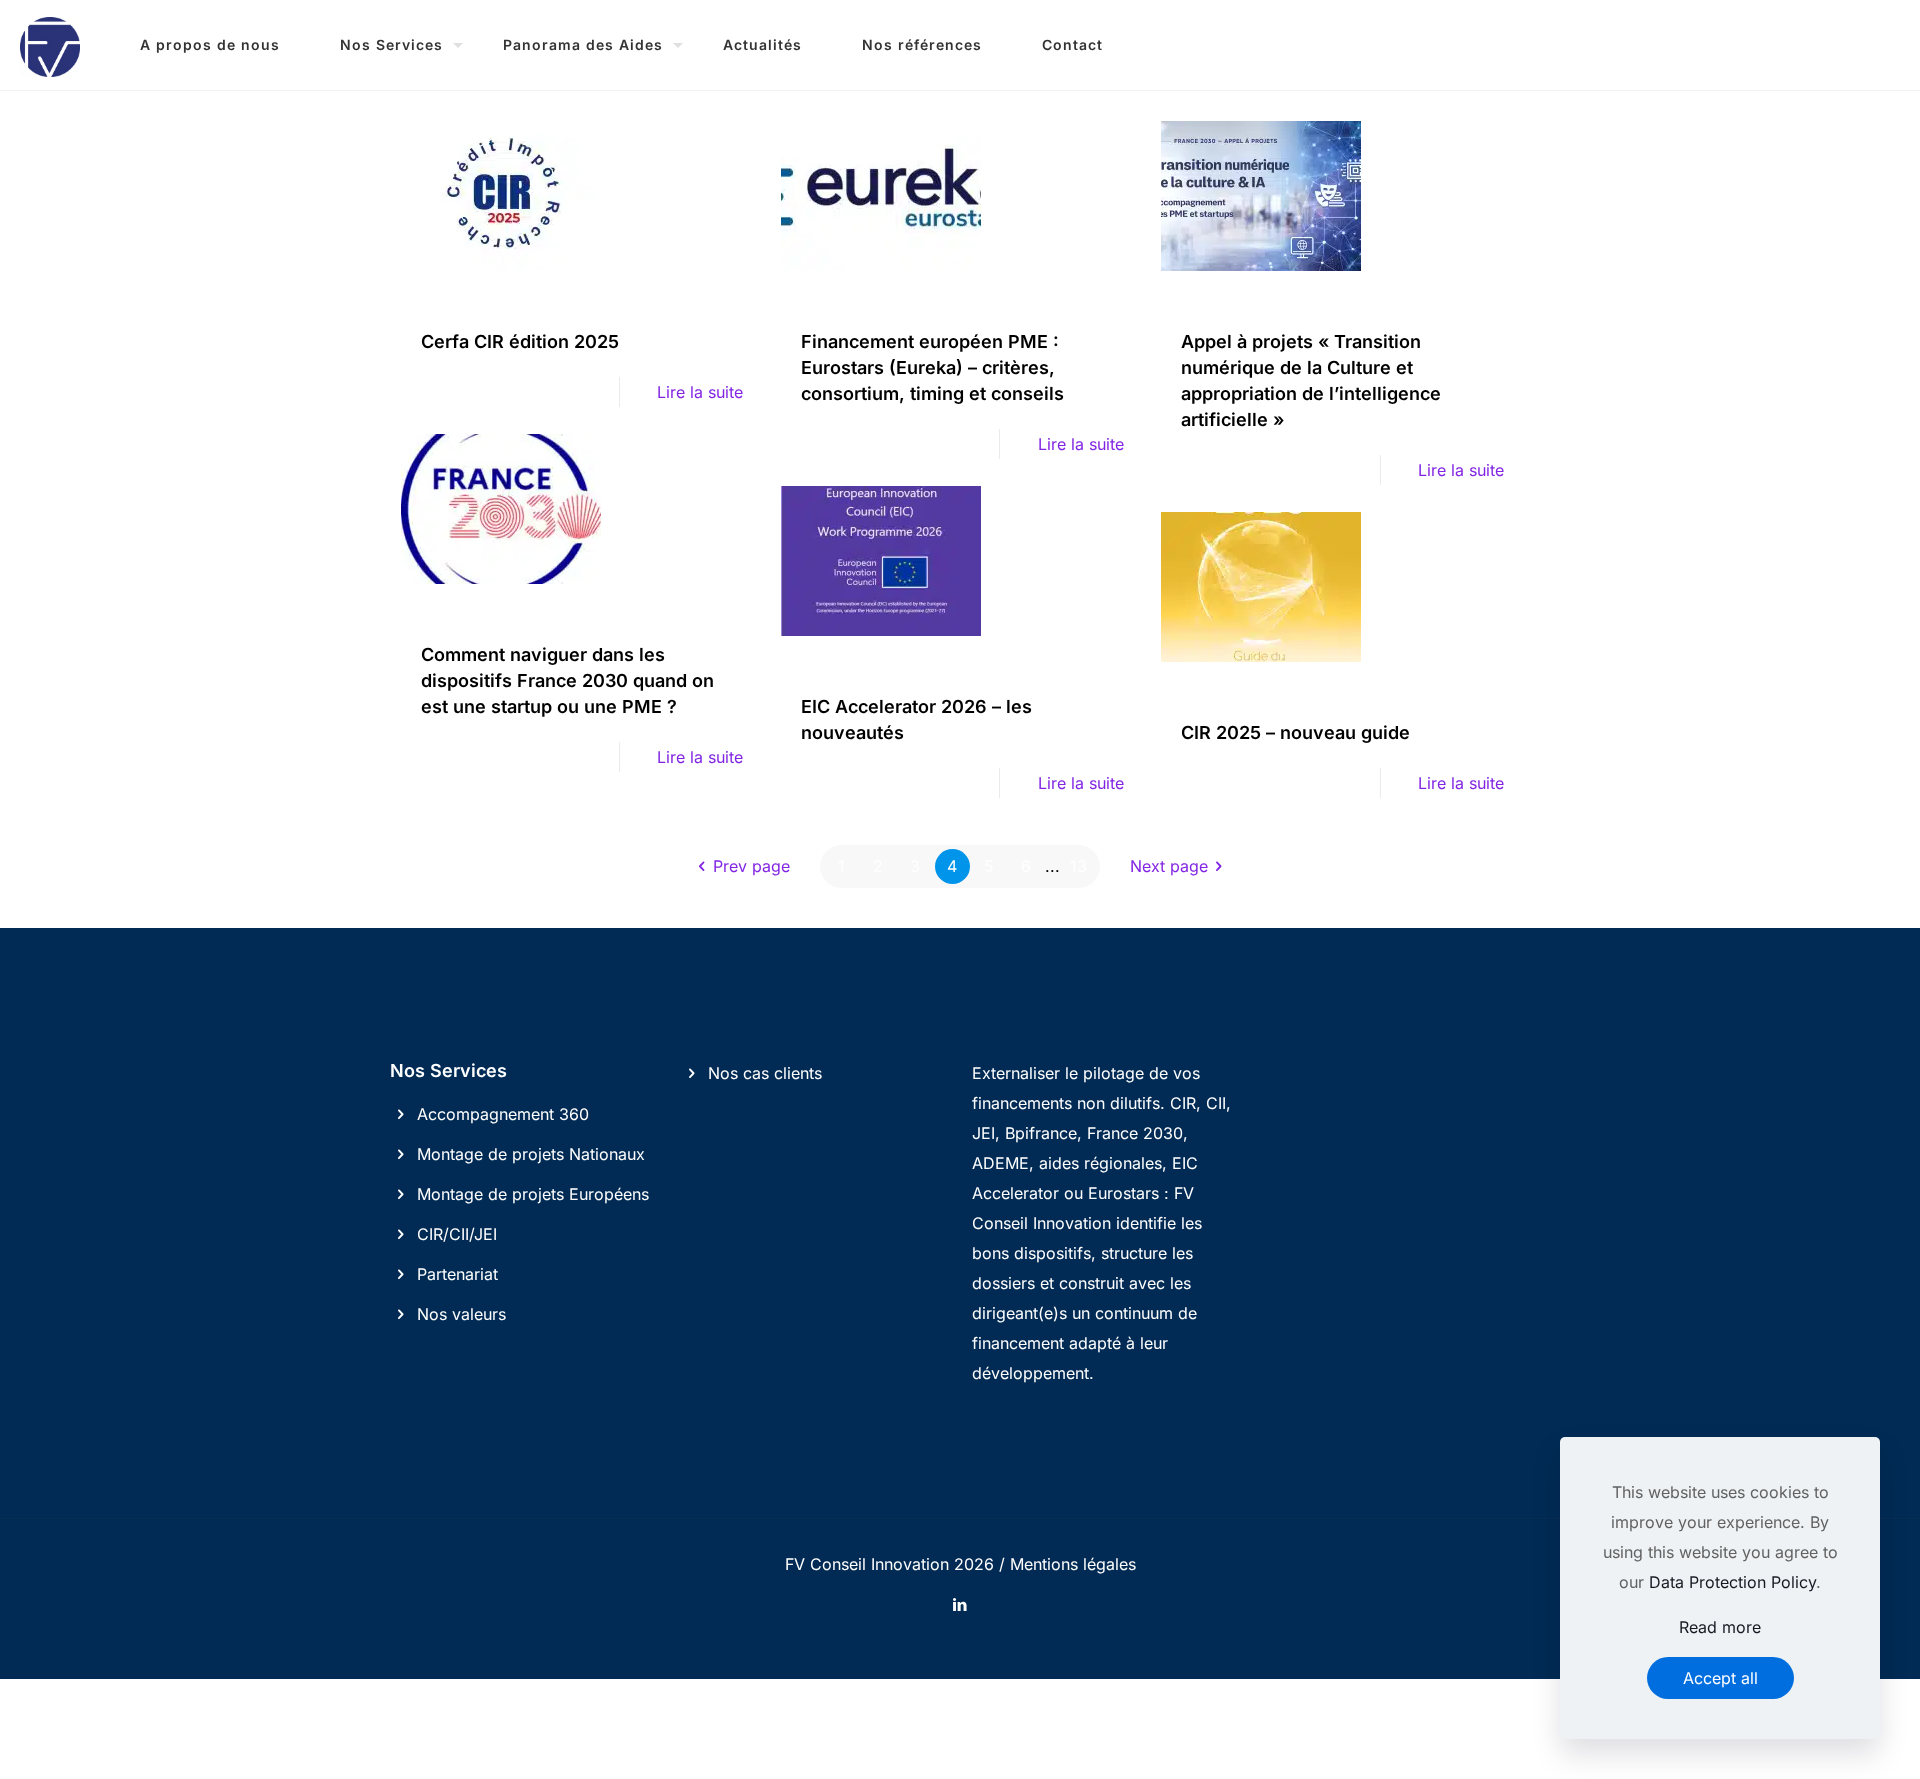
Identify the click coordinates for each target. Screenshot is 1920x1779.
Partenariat (457, 1274)
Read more (1720, 1627)
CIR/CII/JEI (457, 1234)
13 (1078, 866)
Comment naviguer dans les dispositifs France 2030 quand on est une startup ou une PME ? (567, 680)
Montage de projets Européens (533, 1194)
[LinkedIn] (960, 1604)
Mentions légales (1073, 1564)
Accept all (1720, 1678)
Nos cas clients (765, 1073)
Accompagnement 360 (503, 1114)
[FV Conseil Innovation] (50, 45)
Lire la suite (700, 392)
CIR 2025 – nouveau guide (1295, 732)
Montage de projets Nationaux (531, 1154)
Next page (1169, 866)
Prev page (751, 866)
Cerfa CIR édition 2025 (520, 341)
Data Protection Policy (1732, 1582)
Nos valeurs (461, 1314)
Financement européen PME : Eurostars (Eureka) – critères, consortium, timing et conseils (932, 367)
